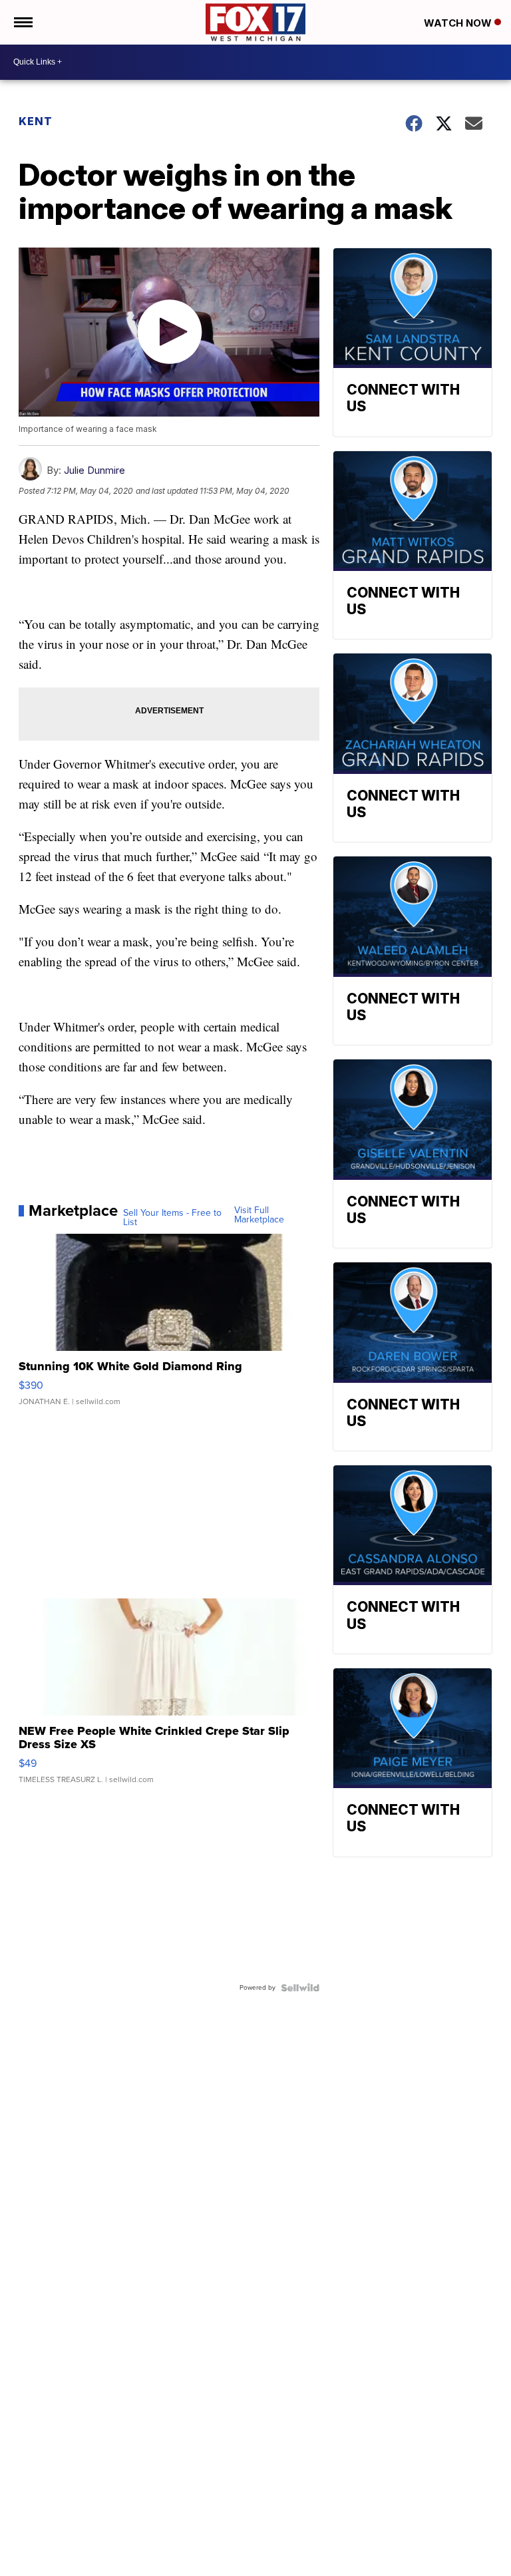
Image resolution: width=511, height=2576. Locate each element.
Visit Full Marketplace (259, 1215)
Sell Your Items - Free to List (172, 1218)
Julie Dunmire (94, 470)
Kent (36, 121)
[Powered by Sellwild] (300, 1988)
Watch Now (459, 23)
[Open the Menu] (22, 22)
